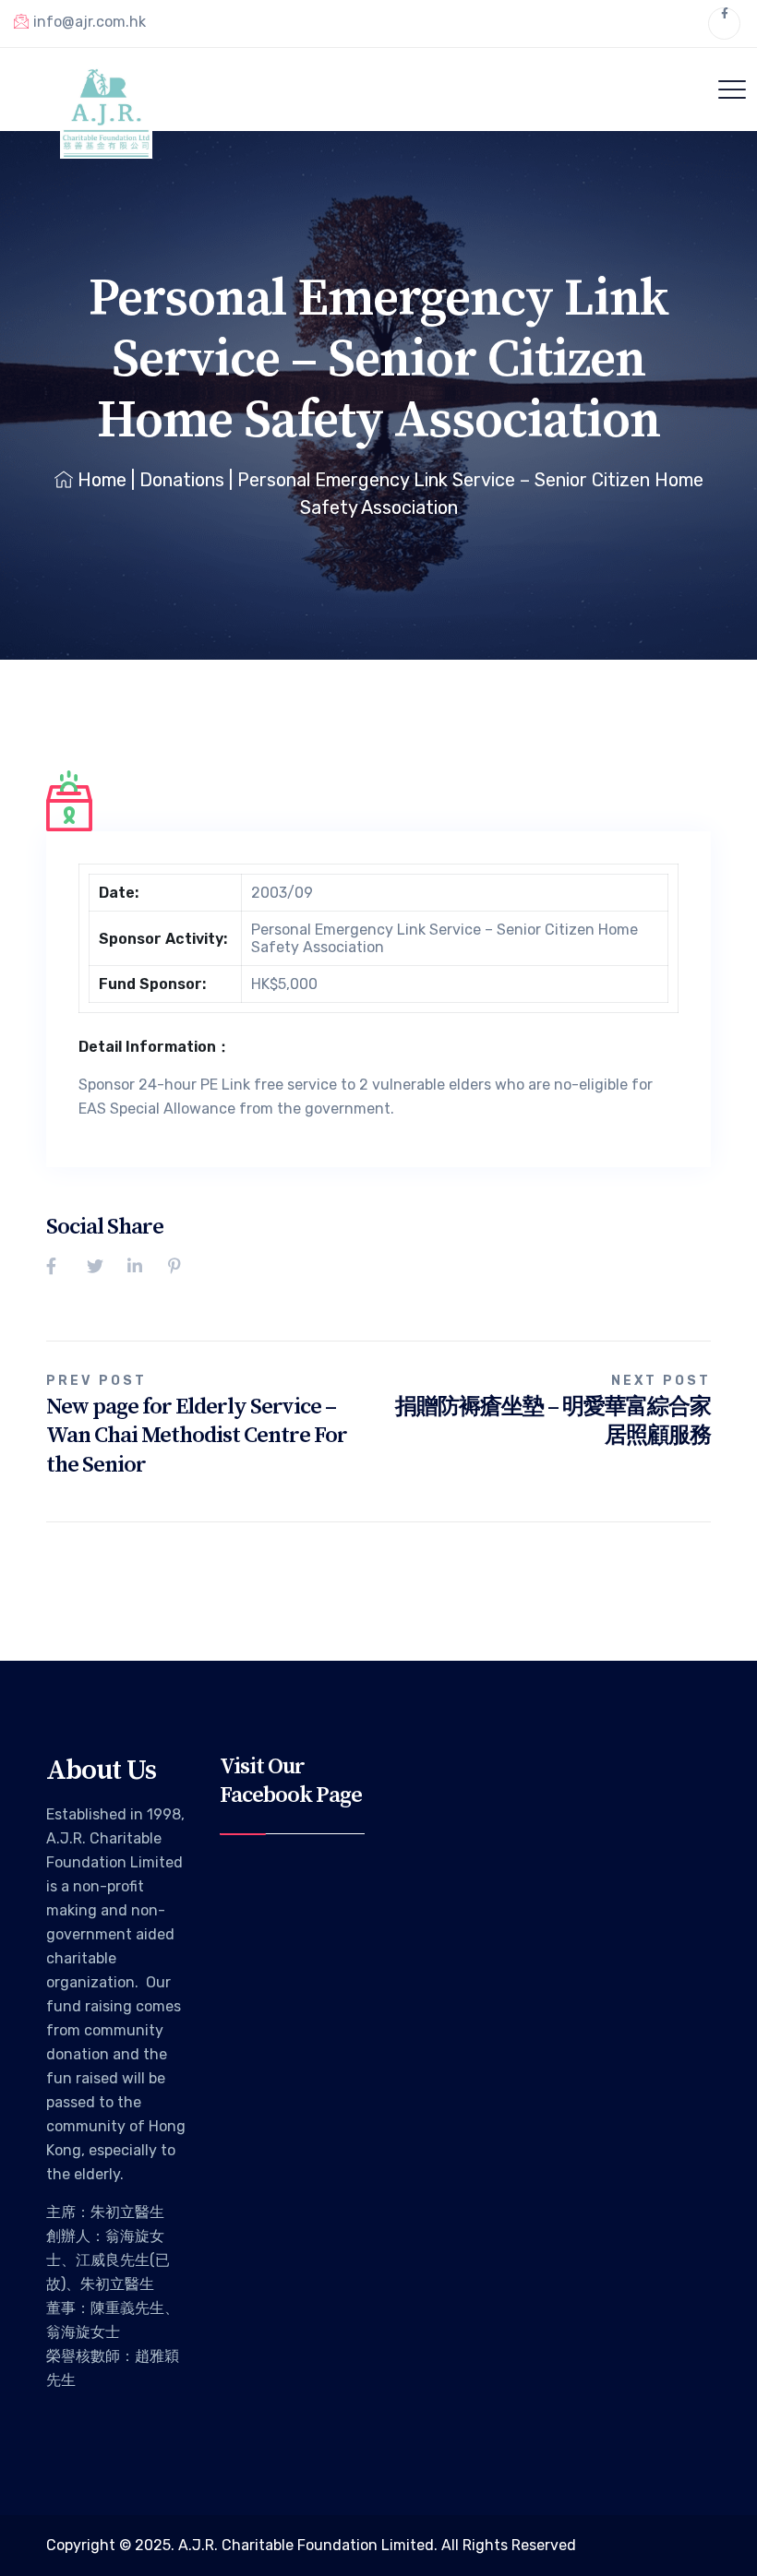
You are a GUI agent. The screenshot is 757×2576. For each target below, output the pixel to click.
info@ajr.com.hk (90, 22)
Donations (182, 480)
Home (102, 480)
